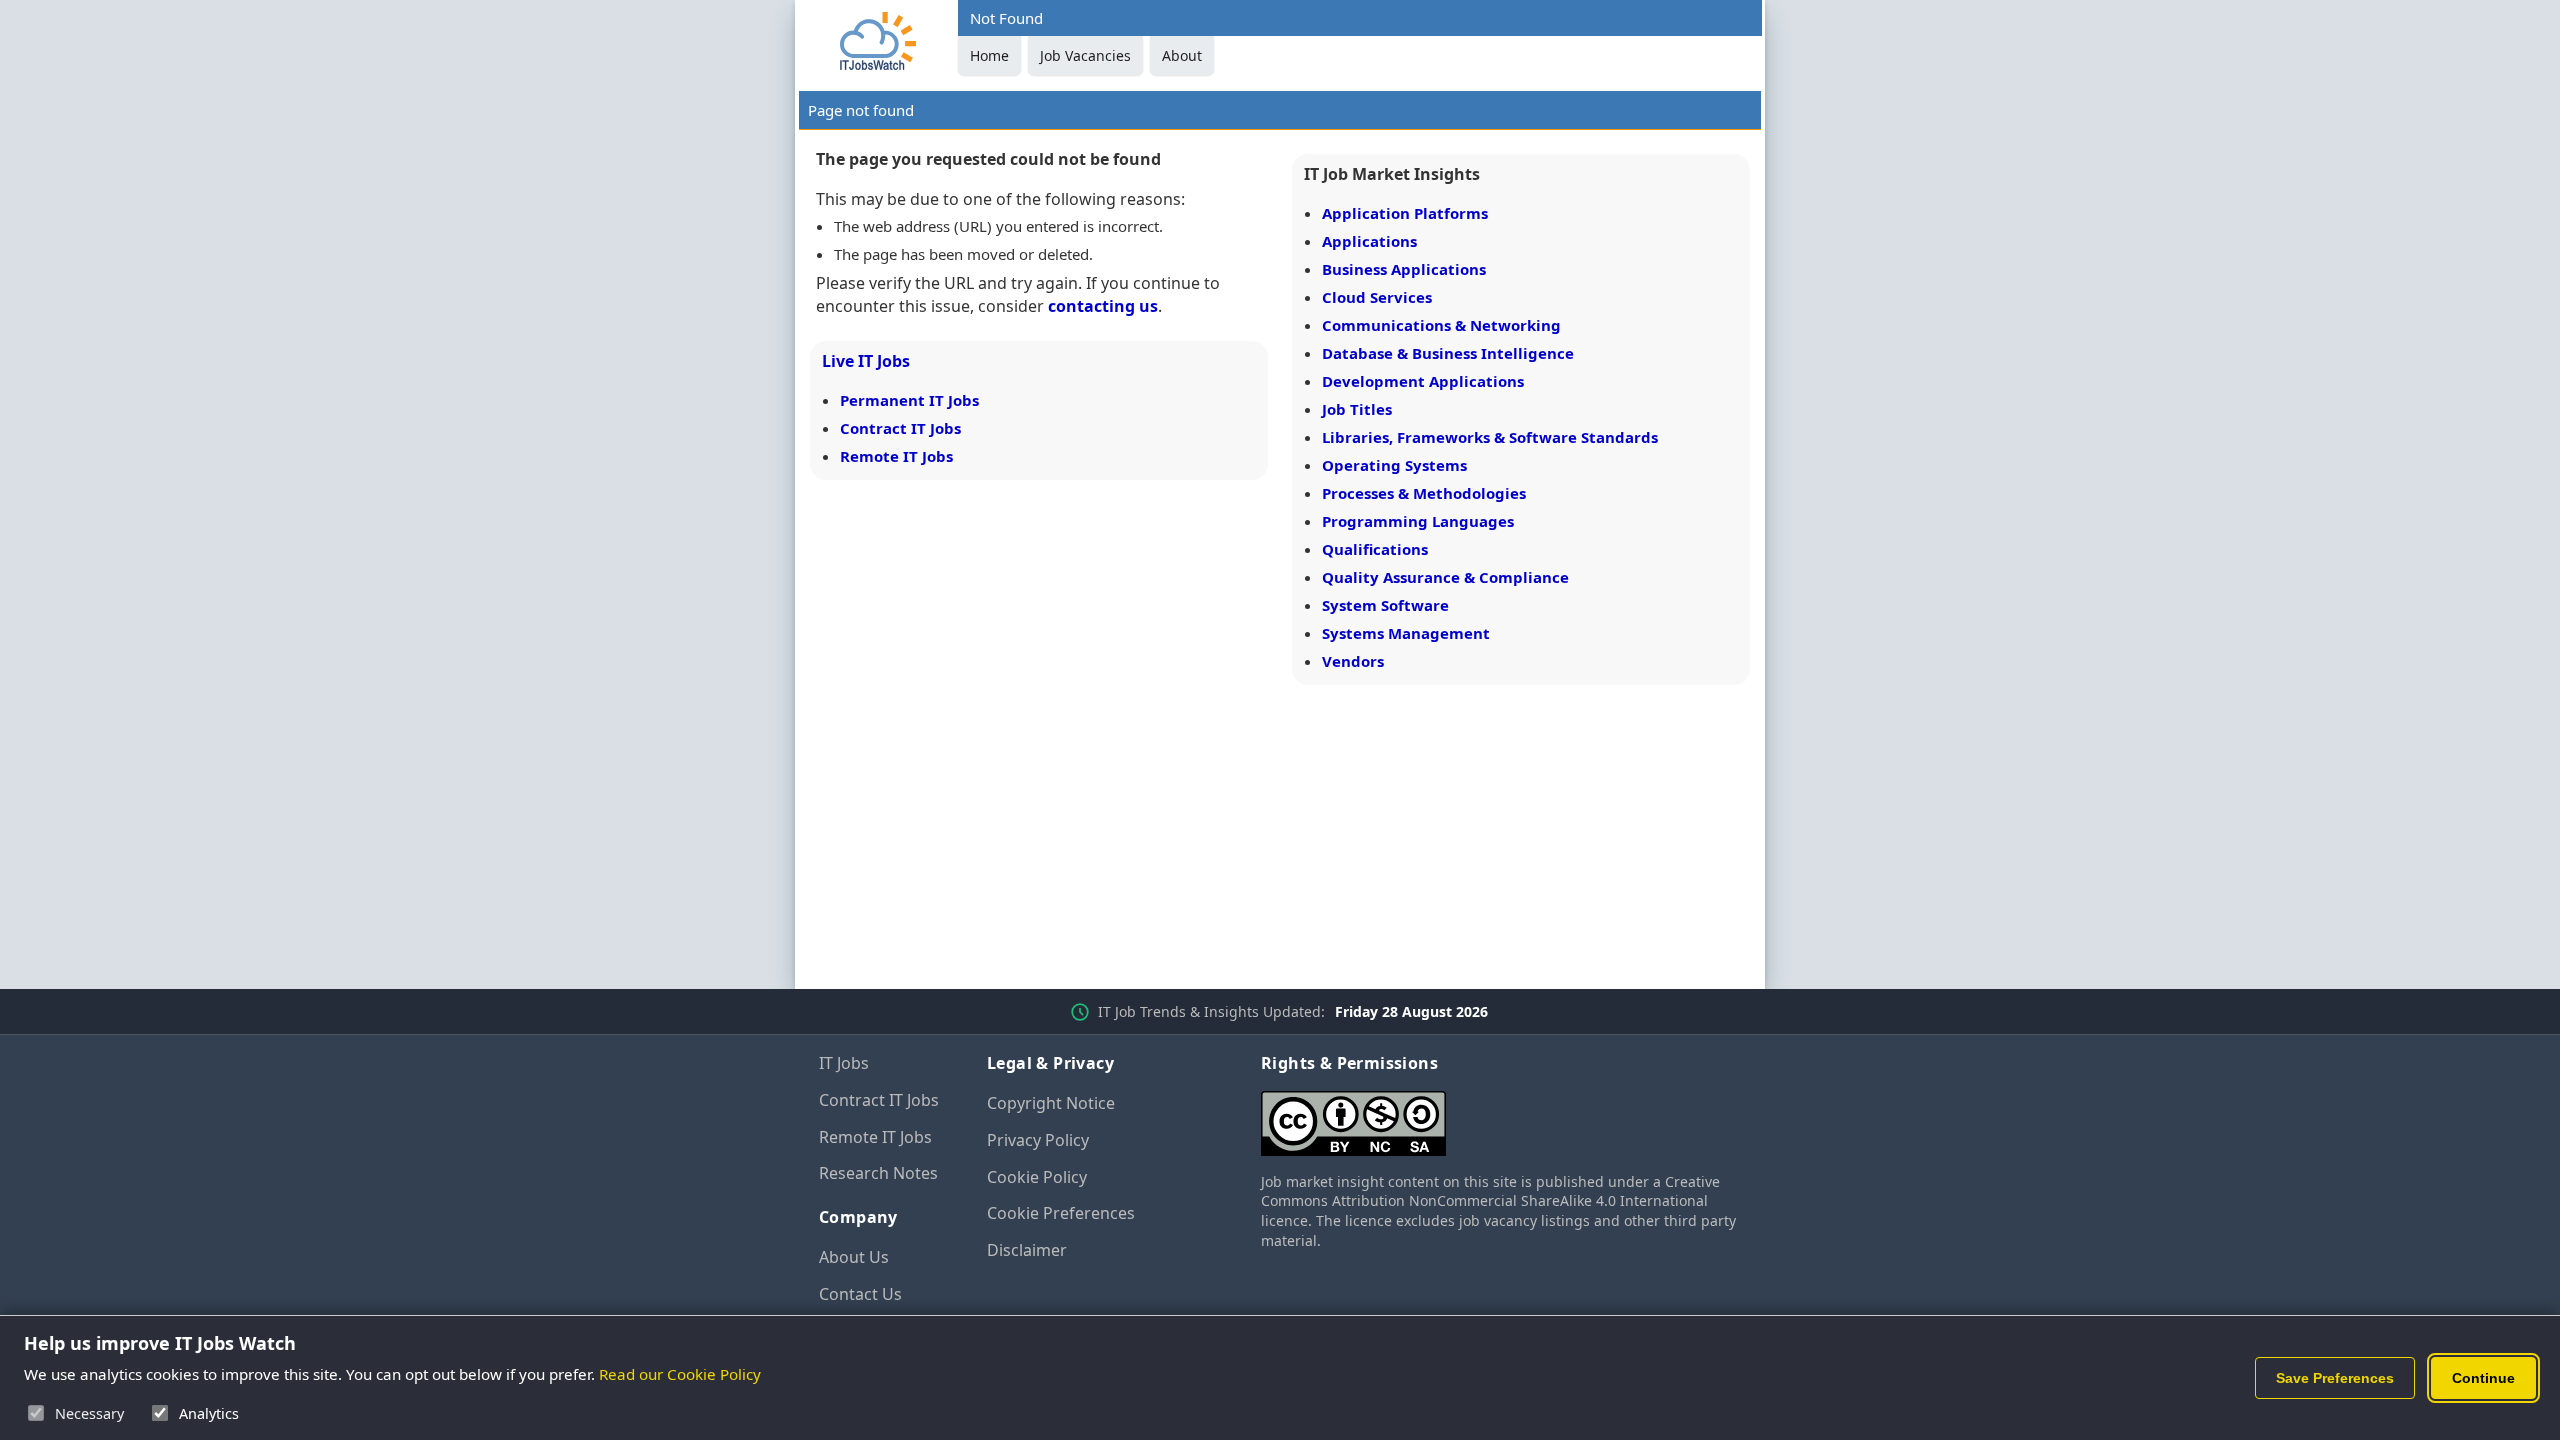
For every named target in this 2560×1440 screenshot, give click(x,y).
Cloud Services (1377, 297)
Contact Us (860, 1294)
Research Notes (878, 1173)
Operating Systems (1394, 465)
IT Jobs (844, 1063)
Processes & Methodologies (1424, 493)
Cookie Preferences (1061, 1213)
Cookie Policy (1037, 1177)
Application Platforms (1405, 213)
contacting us (1103, 306)
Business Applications (1404, 269)
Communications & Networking (1441, 325)
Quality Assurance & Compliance (1445, 577)
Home (989, 55)
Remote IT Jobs (896, 456)
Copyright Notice (1051, 1103)
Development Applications (1423, 381)
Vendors (1353, 661)
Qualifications (1375, 549)
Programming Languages (1418, 521)
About (1182, 55)
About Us (854, 1257)
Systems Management (1406, 633)
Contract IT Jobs (900, 428)
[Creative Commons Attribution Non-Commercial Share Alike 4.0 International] (1501, 1115)
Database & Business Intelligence (1448, 353)
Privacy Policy (1038, 1140)
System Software (1385, 605)
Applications (1369, 241)
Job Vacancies (1085, 55)
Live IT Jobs (866, 361)
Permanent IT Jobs (909, 400)
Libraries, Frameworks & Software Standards (1490, 437)
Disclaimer (1027, 1250)
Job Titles (1357, 409)
